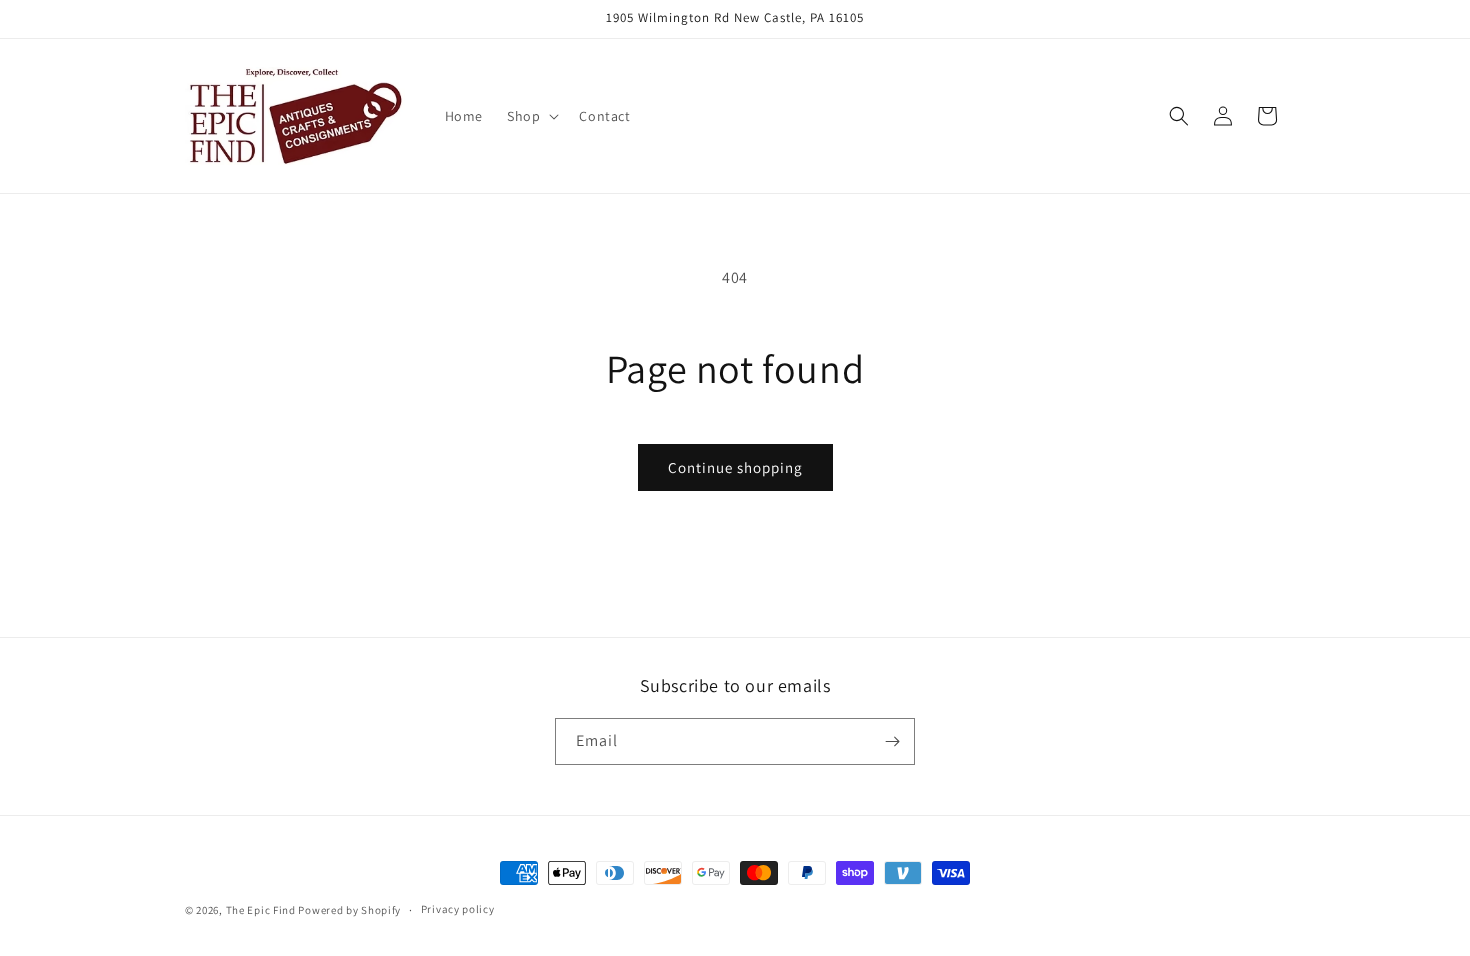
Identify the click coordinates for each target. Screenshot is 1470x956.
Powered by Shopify (349, 910)
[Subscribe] (892, 741)
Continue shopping (735, 467)
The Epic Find (261, 910)
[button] (531, 116)
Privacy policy (458, 909)
